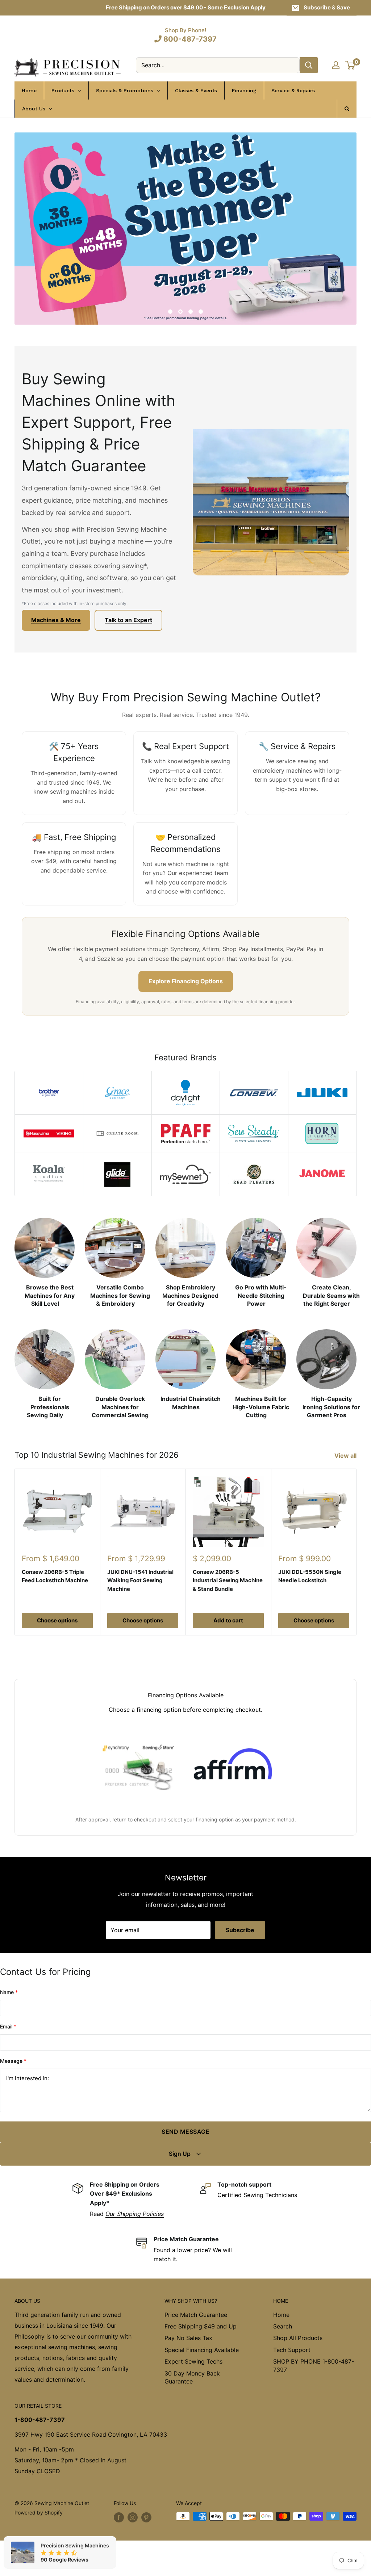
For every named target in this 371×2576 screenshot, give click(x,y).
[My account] (336, 65)
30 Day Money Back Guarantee (192, 2377)
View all (346, 1456)
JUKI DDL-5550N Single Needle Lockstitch (310, 1576)
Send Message (185, 2132)
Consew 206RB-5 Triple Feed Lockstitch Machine (55, 1576)
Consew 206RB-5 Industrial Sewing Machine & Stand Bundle (228, 1580)
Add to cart (228, 1620)
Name (9, 1992)
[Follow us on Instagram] (133, 2517)
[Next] (356, 1255)
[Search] (309, 65)
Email (8, 2026)
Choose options (57, 1620)
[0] (351, 65)
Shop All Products (298, 2338)
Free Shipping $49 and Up (201, 2326)
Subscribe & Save (327, 7)
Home (281, 2315)
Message (13, 2061)
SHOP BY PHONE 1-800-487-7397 (314, 2365)
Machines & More (56, 620)
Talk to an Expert (128, 620)
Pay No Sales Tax (188, 2338)
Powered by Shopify (39, 2512)
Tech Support (292, 2350)
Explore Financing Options (186, 981)
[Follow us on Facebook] (119, 2517)
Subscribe (240, 1930)
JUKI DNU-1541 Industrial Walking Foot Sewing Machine (140, 1580)
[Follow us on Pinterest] (146, 2517)
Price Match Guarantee (196, 2315)
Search (283, 2326)
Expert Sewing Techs (193, 2361)
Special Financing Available (202, 2350)
